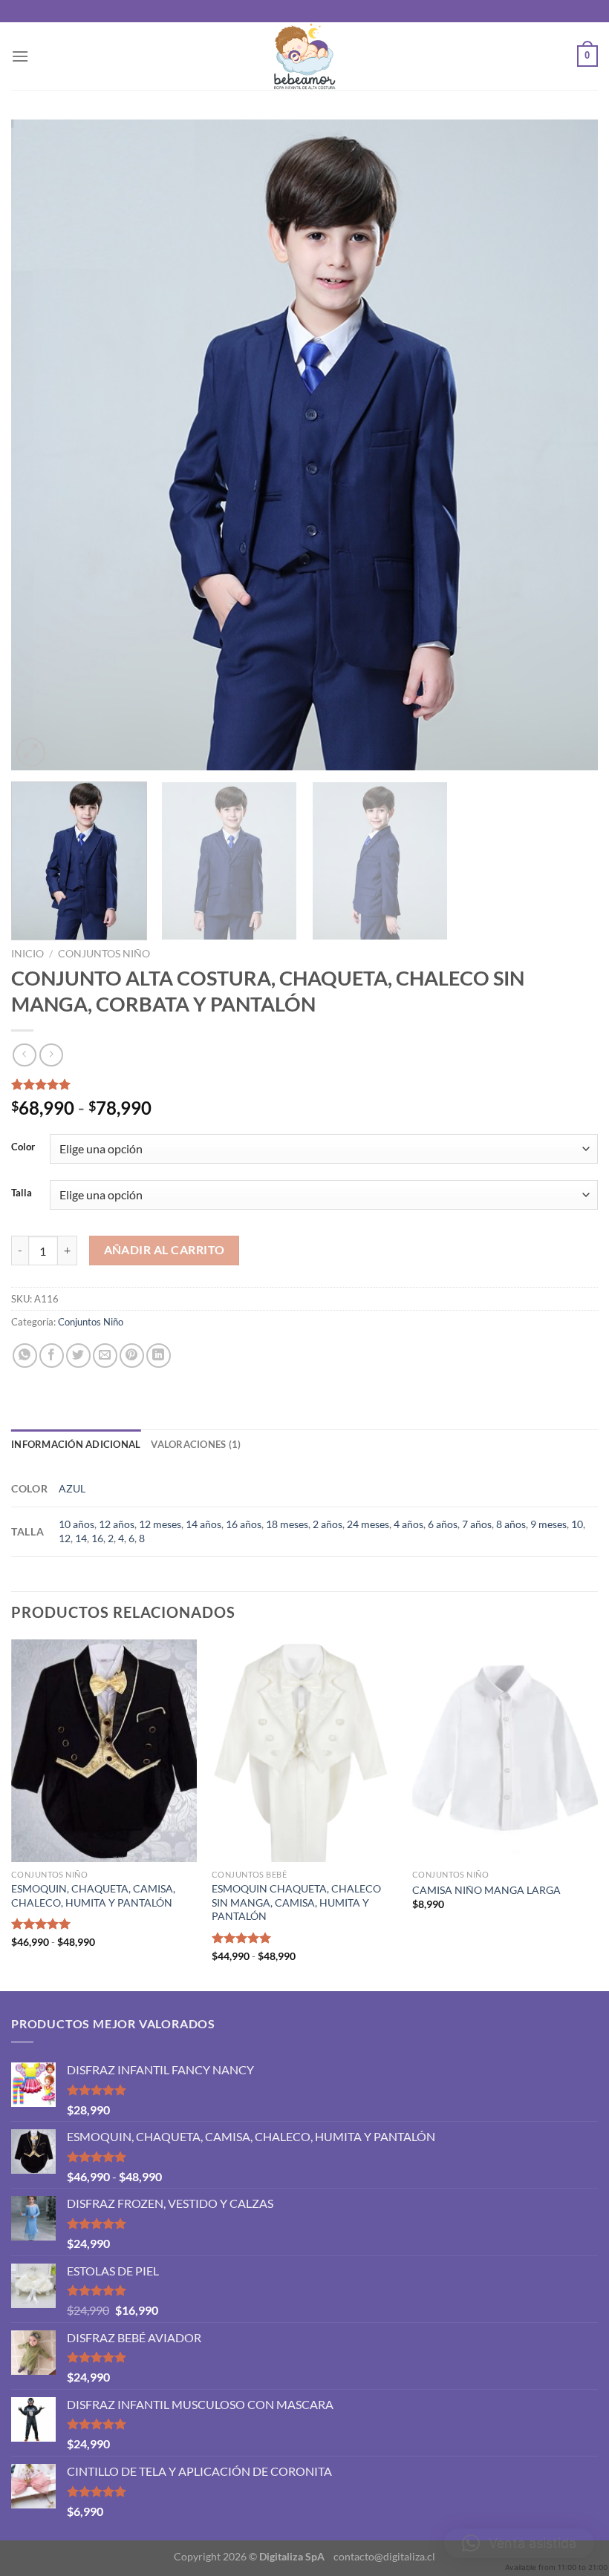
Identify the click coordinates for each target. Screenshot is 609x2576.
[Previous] (42, 445)
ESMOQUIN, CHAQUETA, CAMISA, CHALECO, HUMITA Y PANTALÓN (93, 1895)
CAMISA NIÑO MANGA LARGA (486, 1890)
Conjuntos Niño (104, 954)
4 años (408, 1524)
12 (65, 1538)
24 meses (368, 1524)
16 (97, 1538)
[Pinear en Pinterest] (132, 1356)
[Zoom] (31, 752)
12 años (117, 1524)
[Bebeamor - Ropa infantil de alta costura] (304, 56)
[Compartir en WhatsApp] (25, 1356)
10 (577, 1524)
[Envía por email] (105, 1356)
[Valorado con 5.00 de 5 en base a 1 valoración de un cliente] (304, 1084)
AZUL (72, 1488)
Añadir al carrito (165, 1250)
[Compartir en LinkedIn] (159, 1356)
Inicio (27, 954)
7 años (477, 1524)
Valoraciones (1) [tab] (196, 1444)
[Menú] (20, 56)
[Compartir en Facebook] (52, 1356)
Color (23, 1147)
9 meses (548, 1524)
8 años (511, 1524)
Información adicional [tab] (76, 1444)
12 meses (160, 1524)
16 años (244, 1524)
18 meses (287, 1524)
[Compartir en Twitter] (78, 1356)
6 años (443, 1524)
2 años (328, 1524)
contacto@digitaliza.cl (384, 2556)
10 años (76, 1524)
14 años (203, 1524)
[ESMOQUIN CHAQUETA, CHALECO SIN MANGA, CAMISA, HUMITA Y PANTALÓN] (304, 1751)
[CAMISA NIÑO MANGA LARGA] (505, 1751)
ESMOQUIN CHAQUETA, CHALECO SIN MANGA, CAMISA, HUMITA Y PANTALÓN (296, 1902)
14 (81, 1538)
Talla (22, 1193)
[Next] (567, 445)
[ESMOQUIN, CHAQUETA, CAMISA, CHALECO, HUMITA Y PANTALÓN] (104, 1751)
